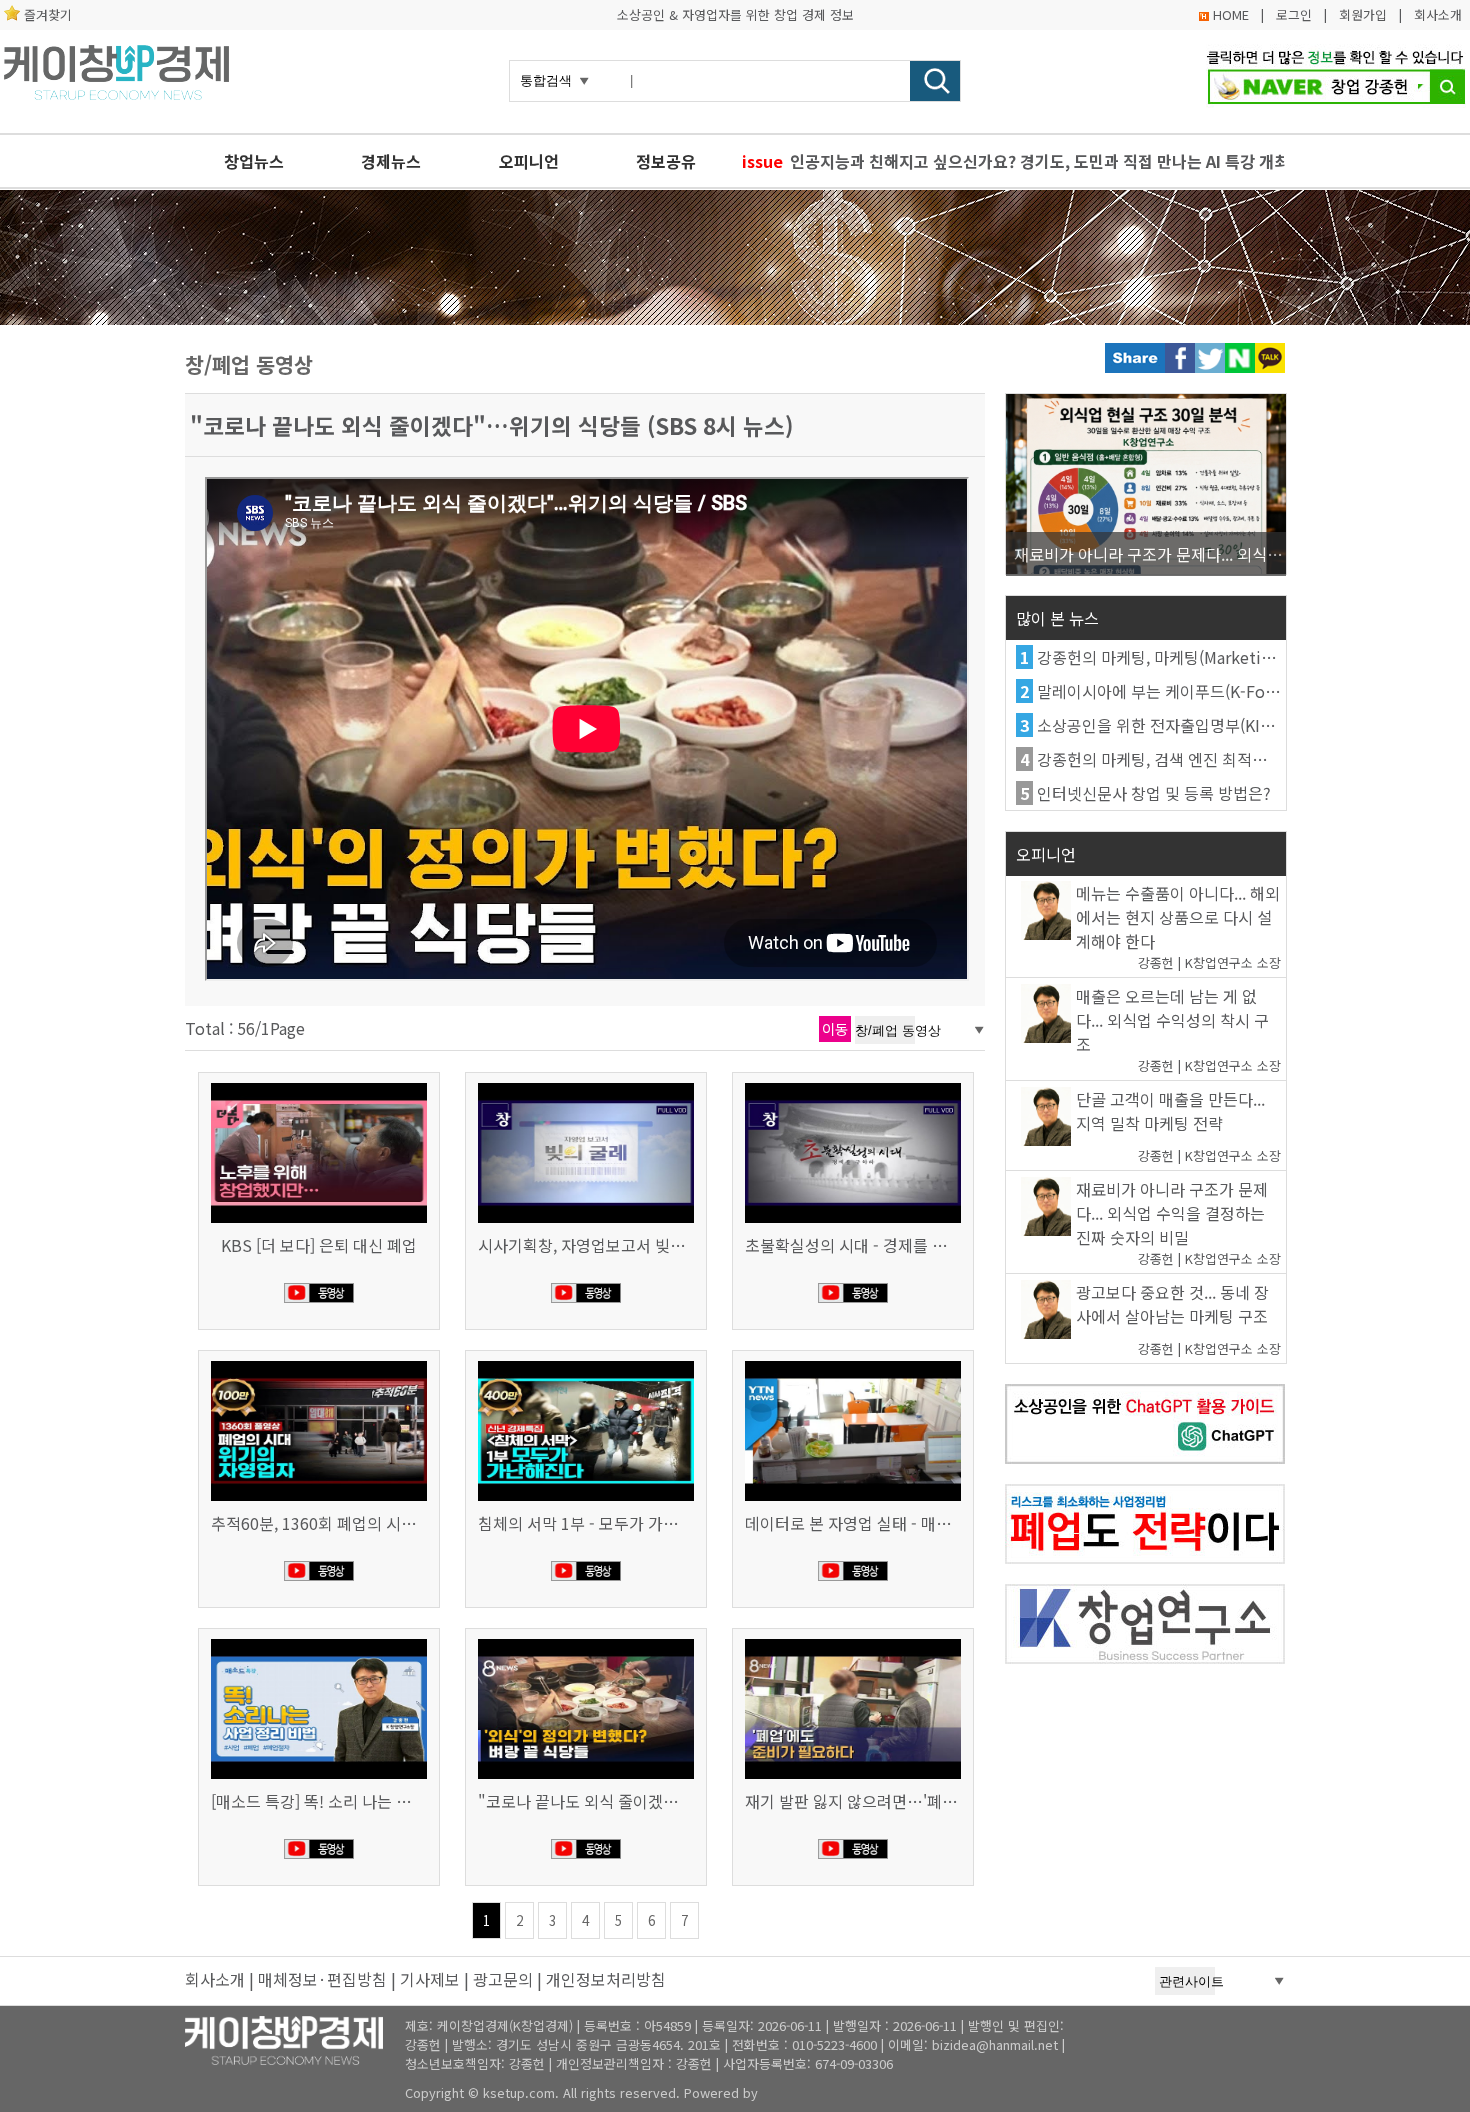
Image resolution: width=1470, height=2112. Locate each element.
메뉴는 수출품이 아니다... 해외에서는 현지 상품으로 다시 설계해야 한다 (1178, 917)
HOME (1231, 14)
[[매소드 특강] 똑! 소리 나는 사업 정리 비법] (319, 1641)
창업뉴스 (254, 161)
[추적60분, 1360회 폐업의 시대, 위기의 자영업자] (319, 1363)
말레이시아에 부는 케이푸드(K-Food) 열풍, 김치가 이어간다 (1239, 691)
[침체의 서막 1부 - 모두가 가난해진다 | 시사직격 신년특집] (586, 1363)
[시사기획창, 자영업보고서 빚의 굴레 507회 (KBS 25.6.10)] (586, 1085)
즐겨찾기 (48, 14)
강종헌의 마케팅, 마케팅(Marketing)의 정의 (1185, 657)
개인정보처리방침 (606, 1979)
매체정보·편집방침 (322, 1979)
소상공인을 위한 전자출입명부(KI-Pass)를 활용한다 (1209, 725)
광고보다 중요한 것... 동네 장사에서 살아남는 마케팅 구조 (1172, 1304)
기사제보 (430, 1979)
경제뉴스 (391, 161)
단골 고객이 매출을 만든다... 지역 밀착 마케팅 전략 (1170, 1111)
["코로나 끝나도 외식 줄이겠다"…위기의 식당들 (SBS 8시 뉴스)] (586, 1641)
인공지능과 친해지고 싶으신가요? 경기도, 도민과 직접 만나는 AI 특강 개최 (1037, 161)
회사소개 (1438, 14)
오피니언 (529, 161)
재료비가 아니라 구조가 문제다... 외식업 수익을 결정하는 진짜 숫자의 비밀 (1172, 1213)
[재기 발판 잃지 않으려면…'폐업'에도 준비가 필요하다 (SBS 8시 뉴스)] (853, 1641)
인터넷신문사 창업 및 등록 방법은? (1154, 793)
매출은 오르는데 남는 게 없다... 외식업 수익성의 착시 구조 (1172, 1020)
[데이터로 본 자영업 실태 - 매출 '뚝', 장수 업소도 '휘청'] (853, 1363)
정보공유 (666, 161)
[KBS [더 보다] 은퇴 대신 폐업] (319, 1085)
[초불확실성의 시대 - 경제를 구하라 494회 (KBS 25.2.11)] (853, 1085)
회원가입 (1363, 14)
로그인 (1294, 14)
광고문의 (503, 1979)
